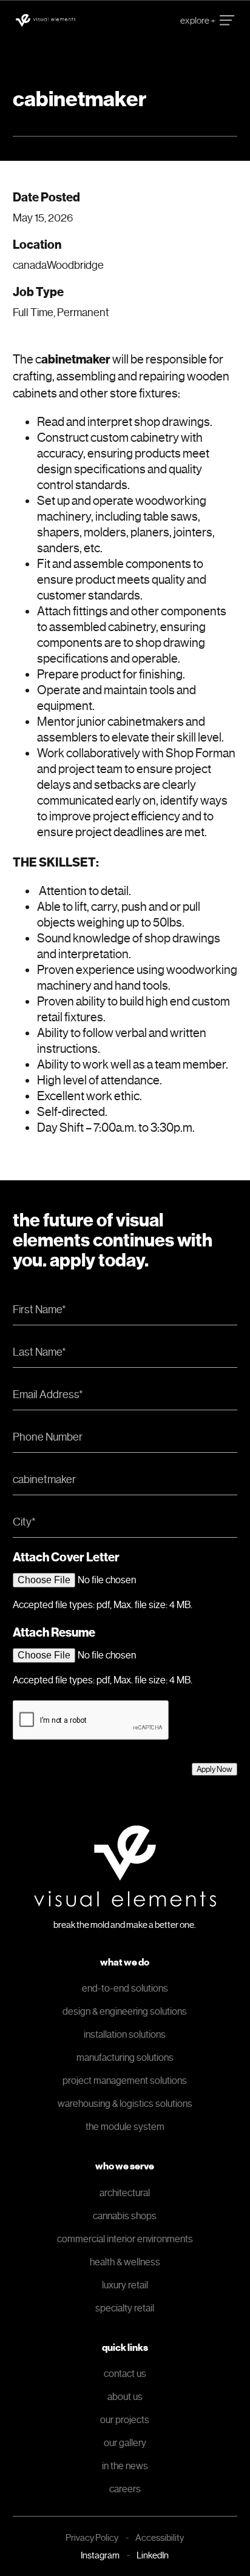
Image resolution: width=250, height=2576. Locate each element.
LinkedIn (153, 2555)
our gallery (125, 2443)
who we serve (125, 2166)
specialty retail (125, 2308)
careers (125, 2489)
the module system (125, 2127)
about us (125, 2397)
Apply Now (215, 1769)
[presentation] (91, 1720)
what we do (125, 1962)
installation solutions (125, 2034)
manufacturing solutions (125, 2057)
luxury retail (125, 2285)
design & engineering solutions (125, 2011)
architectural (125, 2193)
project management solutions (125, 2081)
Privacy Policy (92, 2538)
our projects (125, 2420)
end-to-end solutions (125, 1988)
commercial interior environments (125, 2239)
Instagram (100, 2555)
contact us (125, 2374)
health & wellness (125, 2262)
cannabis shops (125, 2216)
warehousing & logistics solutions (125, 2104)
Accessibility (160, 2538)
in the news (125, 2466)
